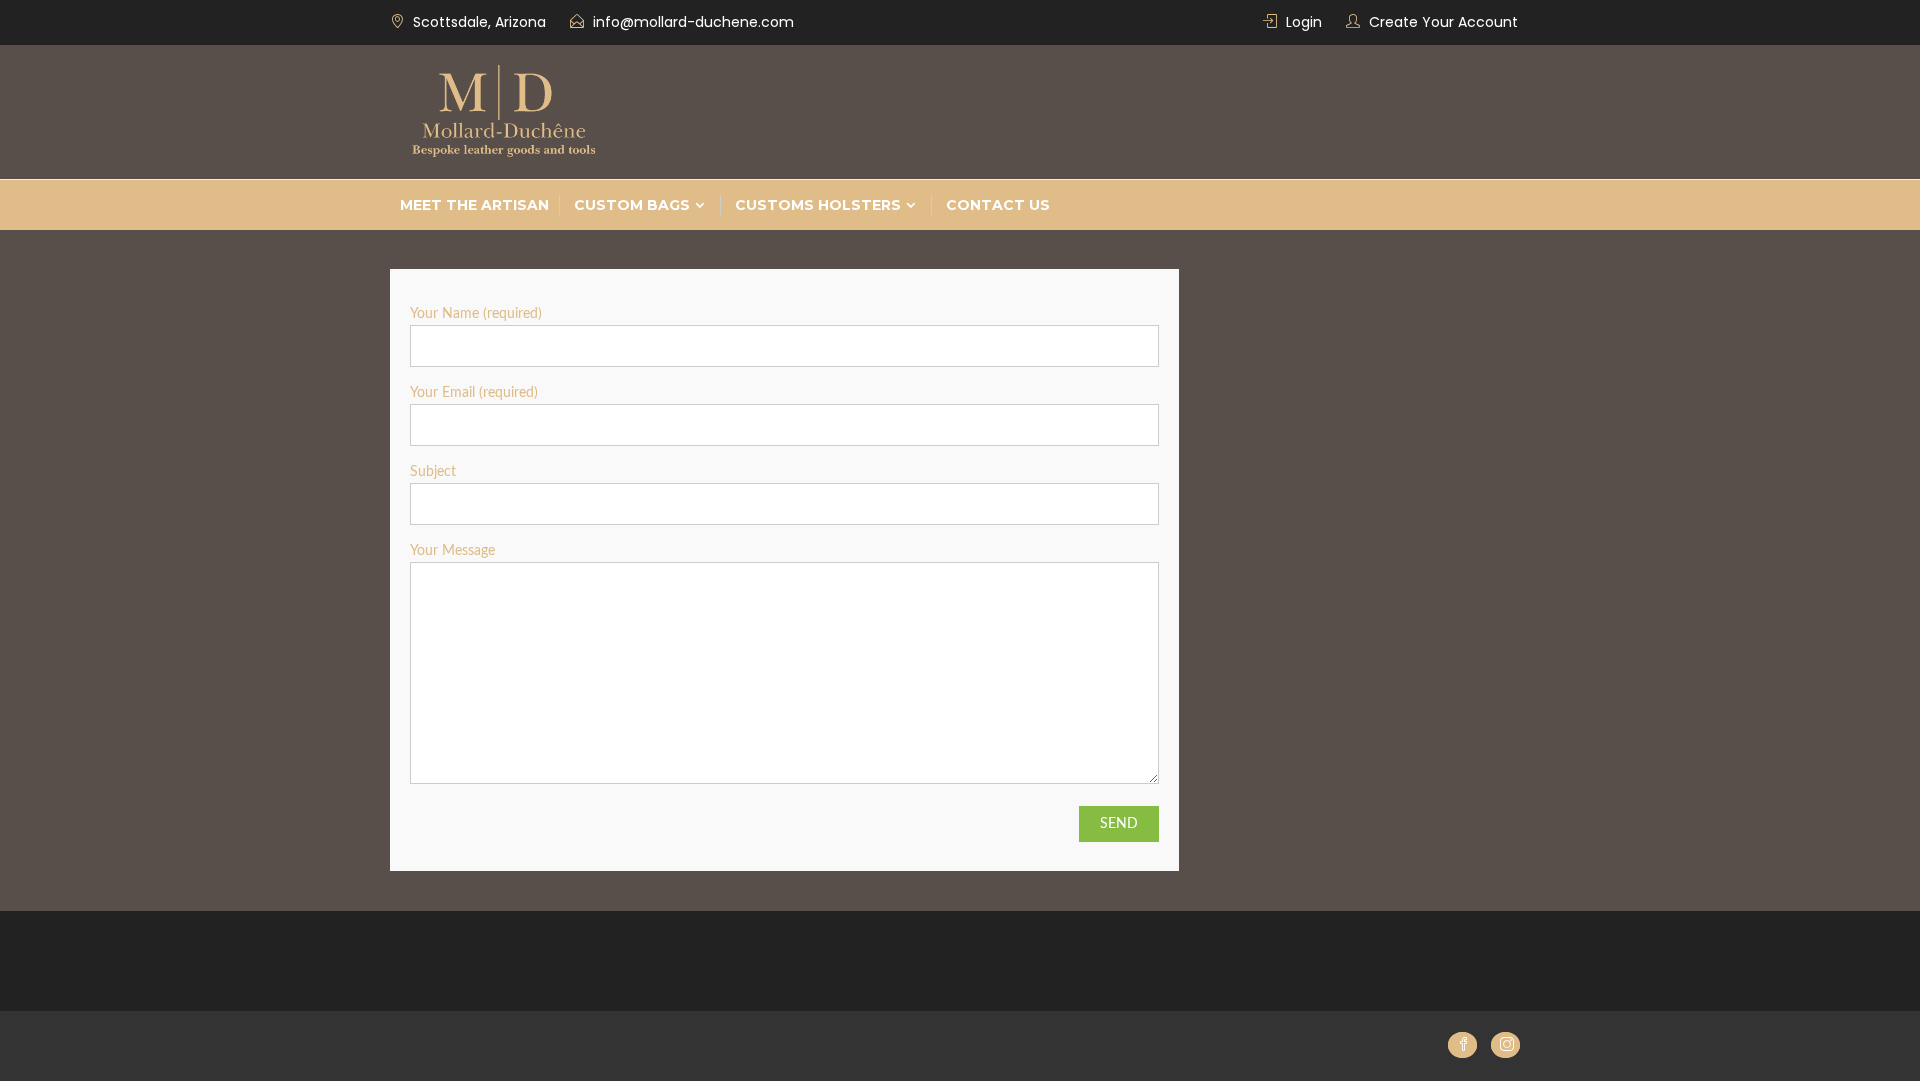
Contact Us (998, 205)
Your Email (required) (474, 393)
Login (1304, 22)
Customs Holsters (818, 205)
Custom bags (632, 205)
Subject (433, 472)
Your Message (452, 551)
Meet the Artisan (474, 205)
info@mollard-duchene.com (693, 22)
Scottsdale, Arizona (479, 22)
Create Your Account (1443, 22)
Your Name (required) (476, 314)
